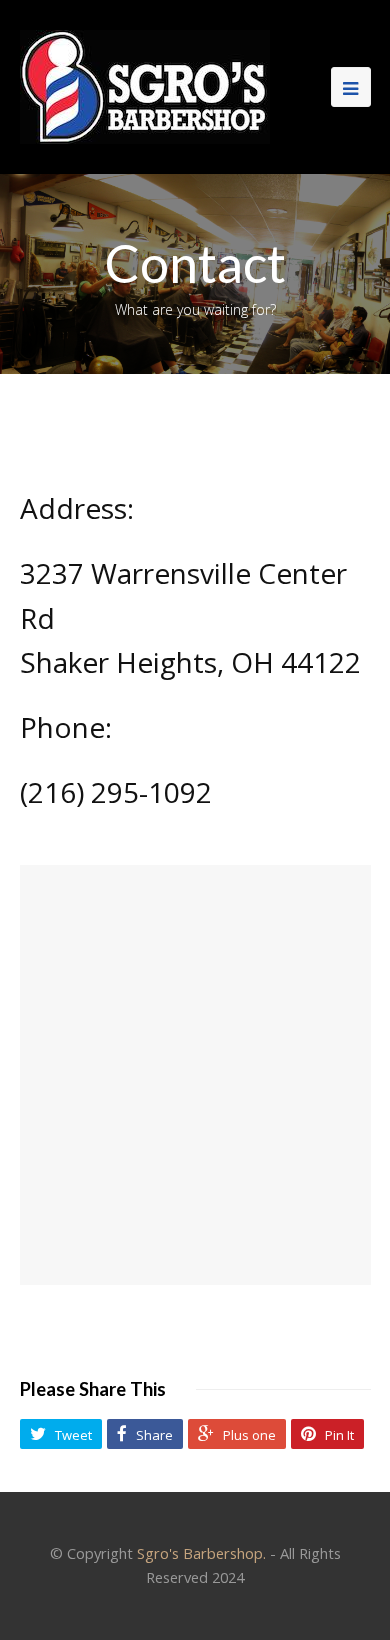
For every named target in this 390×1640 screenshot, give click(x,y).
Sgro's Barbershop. (201, 1553)
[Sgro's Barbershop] (145, 85)
